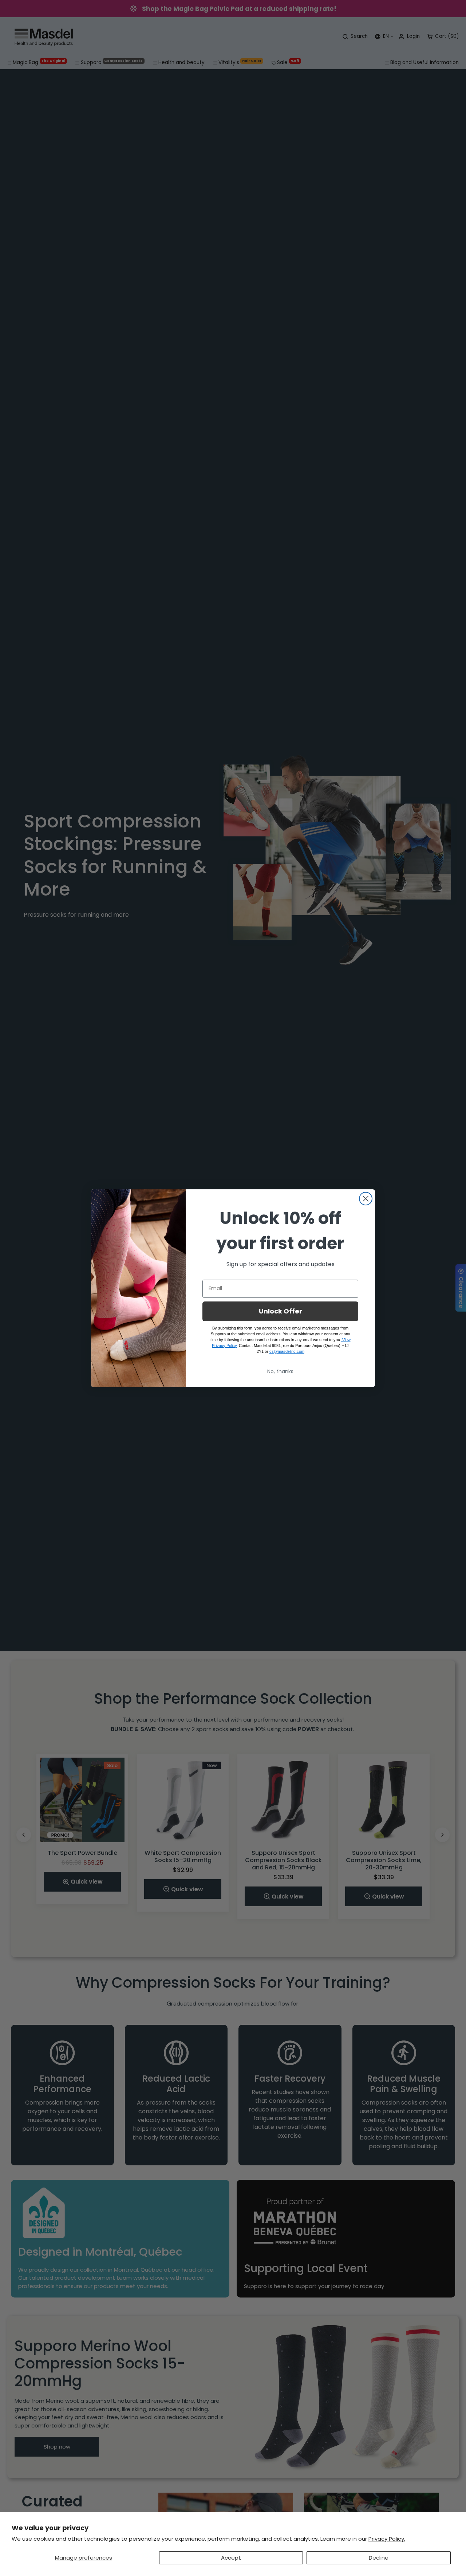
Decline (379, 2558)
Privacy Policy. (387, 2539)
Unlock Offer (281, 1311)
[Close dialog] (366, 1199)
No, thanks (280, 1371)
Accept (231, 2558)
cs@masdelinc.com (287, 1351)
